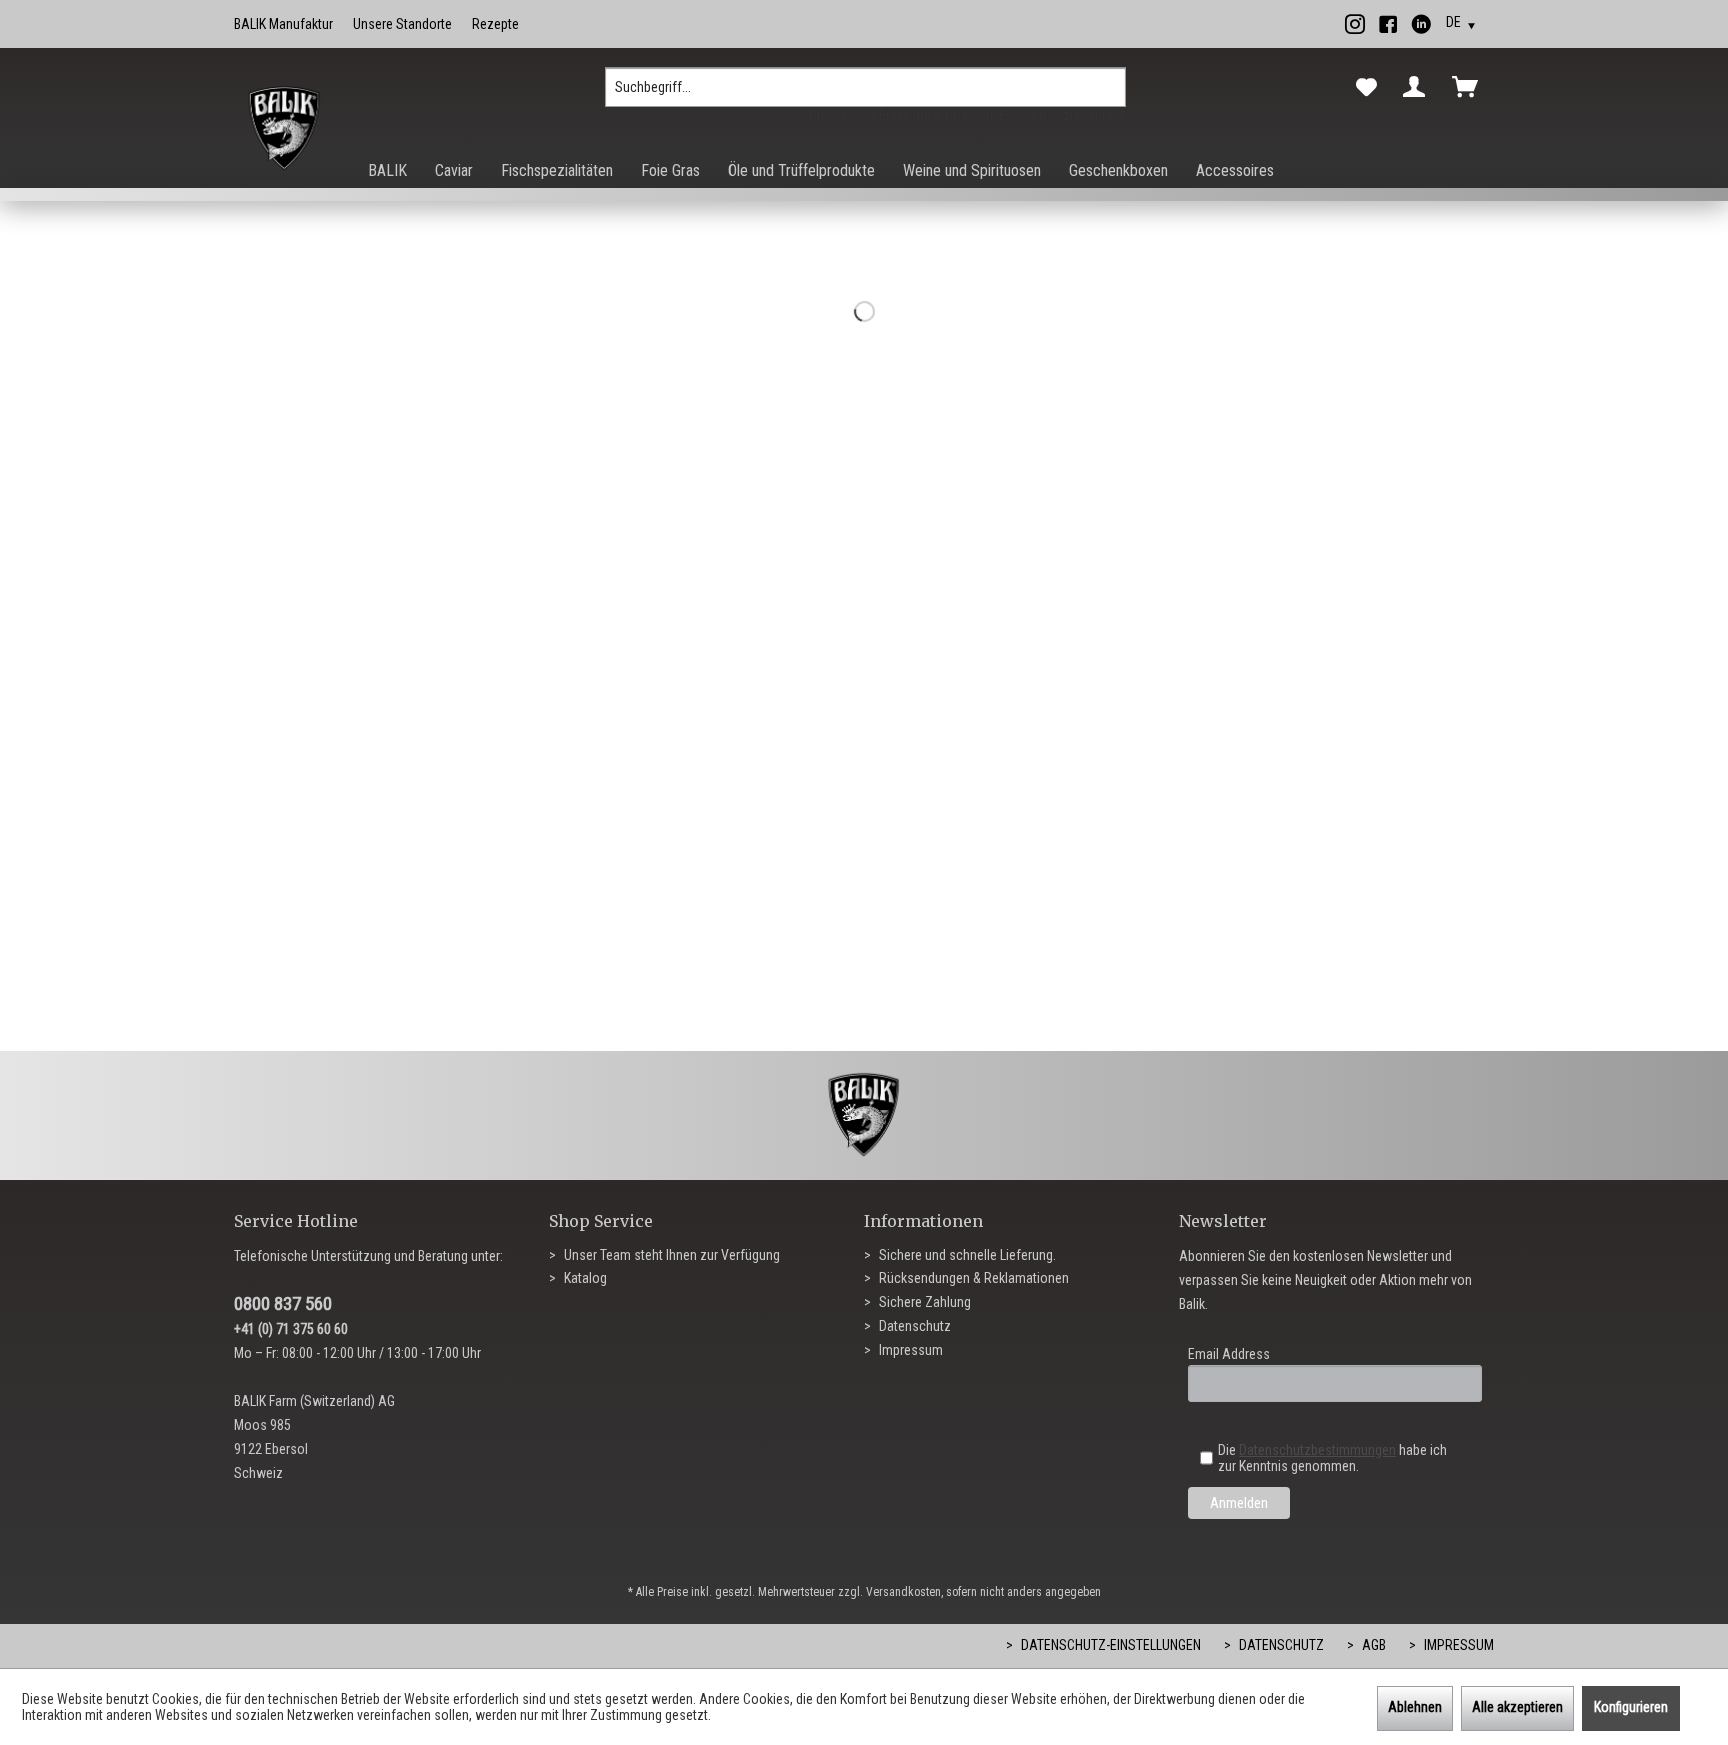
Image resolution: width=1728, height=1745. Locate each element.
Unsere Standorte (402, 24)
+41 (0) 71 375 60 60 (291, 1329)
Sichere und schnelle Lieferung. (966, 1255)
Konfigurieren (1631, 1707)
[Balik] (284, 129)
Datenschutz (913, 1326)
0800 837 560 (283, 1303)
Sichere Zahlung (923, 1302)
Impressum (909, 1350)
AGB (1372, 1645)
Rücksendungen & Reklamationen (972, 1278)
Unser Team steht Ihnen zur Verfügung (670, 1255)
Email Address (1229, 1354)
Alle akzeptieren (1517, 1707)
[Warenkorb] (1469, 87)
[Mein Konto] (1418, 87)
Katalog (584, 1278)
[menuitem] (865, 95)
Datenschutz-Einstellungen (1109, 1645)
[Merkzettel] (1366, 88)
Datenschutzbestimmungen (1317, 1450)
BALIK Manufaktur (283, 24)
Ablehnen (1415, 1707)
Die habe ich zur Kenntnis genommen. (1332, 1458)
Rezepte (495, 24)
